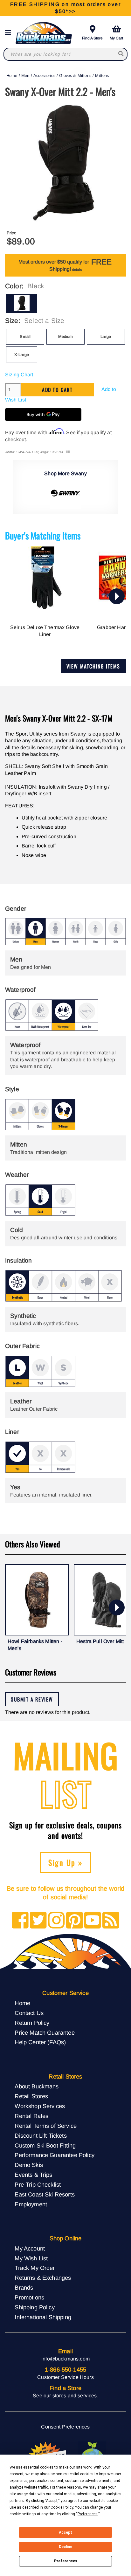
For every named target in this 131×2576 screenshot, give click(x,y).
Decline (65, 2547)
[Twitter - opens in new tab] (38, 1921)
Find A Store (92, 38)
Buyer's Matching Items (43, 535)
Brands (24, 2288)
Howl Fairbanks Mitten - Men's (35, 1645)
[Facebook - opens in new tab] (20, 1921)
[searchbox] (121, 54)
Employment (31, 2204)
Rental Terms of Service (46, 2126)
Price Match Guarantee (45, 2033)
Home (12, 75)
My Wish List (31, 2258)
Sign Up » (66, 1862)
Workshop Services (40, 2106)
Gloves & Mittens (75, 75)
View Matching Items (93, 666)
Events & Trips (33, 2175)
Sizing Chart (19, 375)
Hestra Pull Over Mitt (100, 1641)
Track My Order (35, 2268)
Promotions (29, 2297)
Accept (65, 2532)
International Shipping (43, 2317)
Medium (66, 336)
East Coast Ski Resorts (45, 2194)
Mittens (102, 75)
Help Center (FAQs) (40, 2042)
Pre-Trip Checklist (38, 2185)
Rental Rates (31, 2116)
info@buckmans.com (65, 2359)
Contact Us (29, 2013)
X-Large (22, 355)
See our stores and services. (65, 2396)
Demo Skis (29, 2165)
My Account (30, 2248)
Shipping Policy (34, 2307)
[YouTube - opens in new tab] (93, 1921)
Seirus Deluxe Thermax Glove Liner (45, 631)
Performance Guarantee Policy (54, 2155)
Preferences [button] (88, 2514)
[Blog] (111, 1921)
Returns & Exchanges (43, 2278)
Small (25, 336)
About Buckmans (37, 2086)
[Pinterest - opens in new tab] (75, 1921)
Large (106, 336)
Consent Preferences (65, 2427)
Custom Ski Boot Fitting (45, 2145)
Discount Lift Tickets (41, 2136)
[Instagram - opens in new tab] (56, 1921)
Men (25, 75)
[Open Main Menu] (10, 33)
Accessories (44, 75)
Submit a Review (32, 1699)
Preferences (66, 2561)
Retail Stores (31, 2096)
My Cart (116, 38)
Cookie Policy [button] (62, 2507)
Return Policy (32, 2023)
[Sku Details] (68, 452)
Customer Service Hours (65, 2377)
